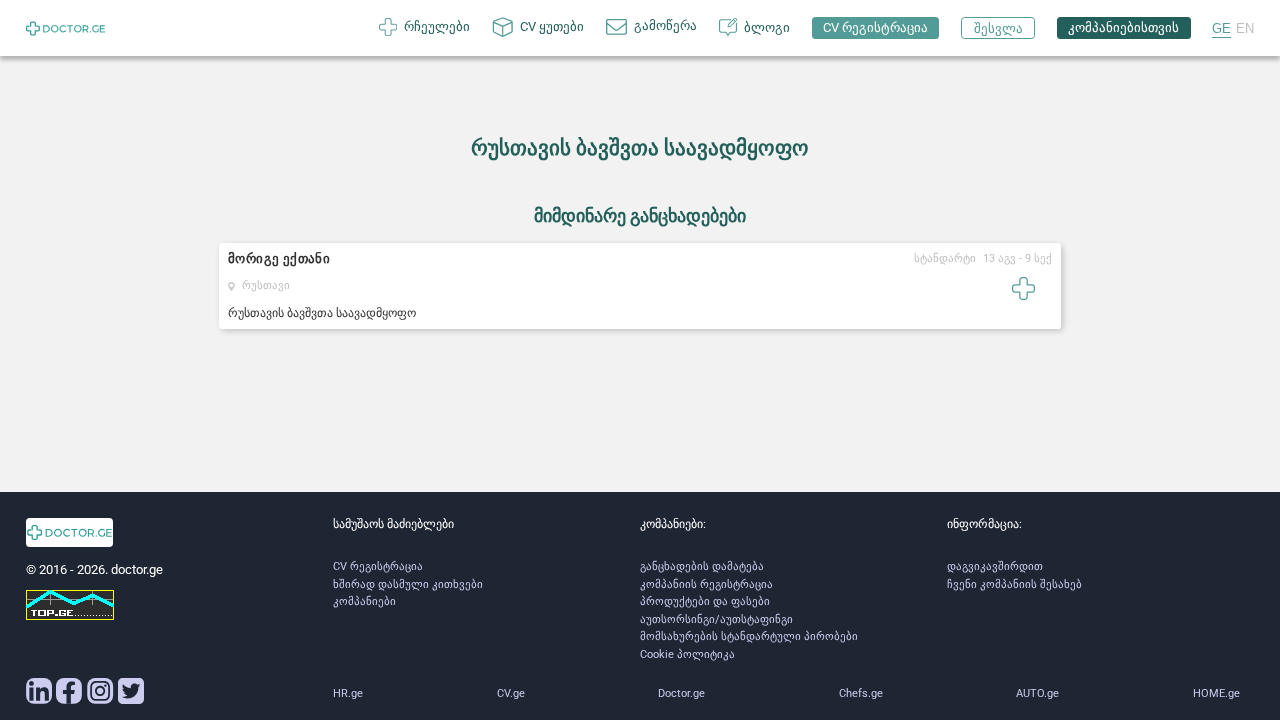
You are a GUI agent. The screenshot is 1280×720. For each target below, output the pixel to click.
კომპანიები (364, 601)
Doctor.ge (681, 693)
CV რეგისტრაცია (378, 566)
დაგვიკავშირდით (995, 566)
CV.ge (511, 693)
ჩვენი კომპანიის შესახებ (1014, 584)
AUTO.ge (1037, 693)
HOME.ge (1216, 693)
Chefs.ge (861, 693)
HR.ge (348, 693)
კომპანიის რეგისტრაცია (706, 584)
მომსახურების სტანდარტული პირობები (749, 636)
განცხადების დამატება (702, 566)
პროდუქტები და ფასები (705, 601)
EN (1245, 28)
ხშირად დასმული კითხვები (408, 584)
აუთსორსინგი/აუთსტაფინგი (716, 619)
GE (1221, 28)
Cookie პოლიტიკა (687, 654)
